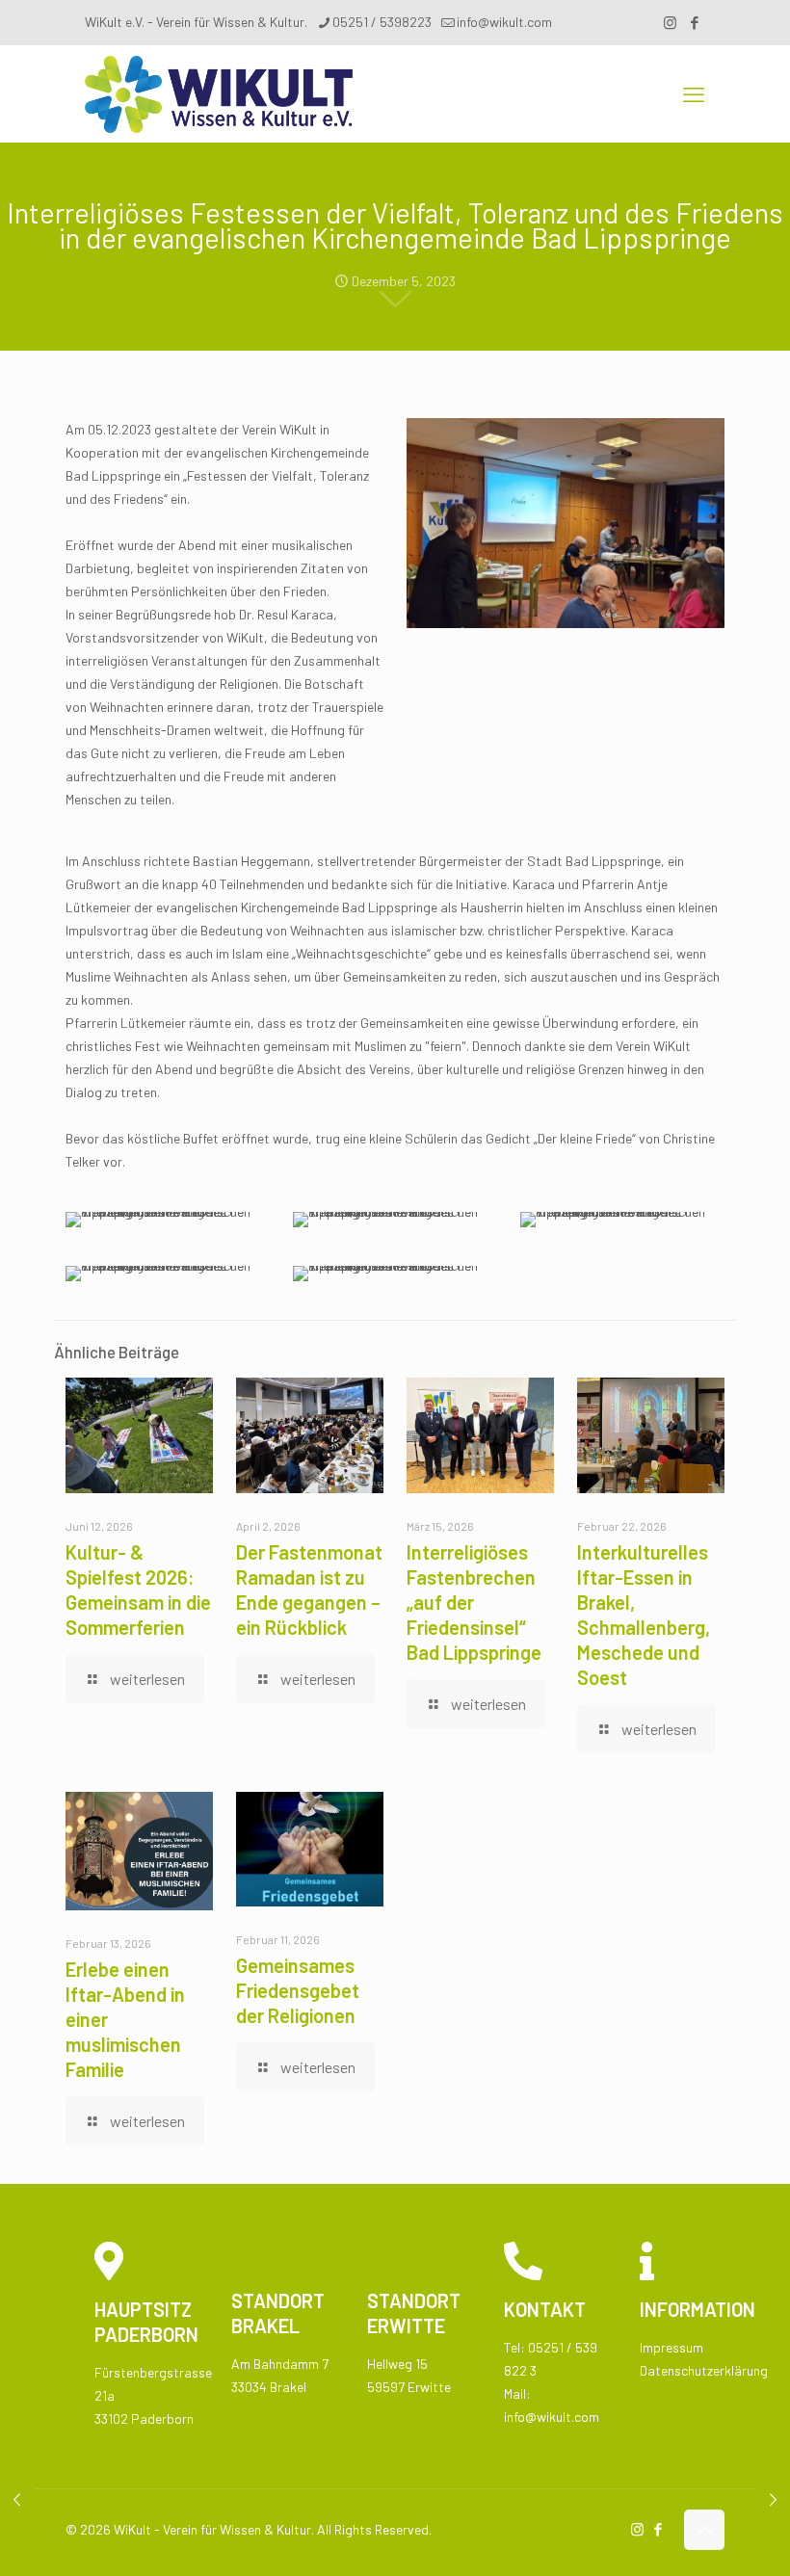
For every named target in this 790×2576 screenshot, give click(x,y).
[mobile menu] (694, 93)
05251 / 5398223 (382, 22)
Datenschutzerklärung (704, 2370)
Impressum (671, 2347)
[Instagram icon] (670, 22)
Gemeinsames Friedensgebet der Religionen (298, 1990)
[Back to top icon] (704, 2530)
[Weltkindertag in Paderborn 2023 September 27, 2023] (17, 2499)
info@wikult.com (504, 22)
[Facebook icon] (694, 22)
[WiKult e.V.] (219, 93)
